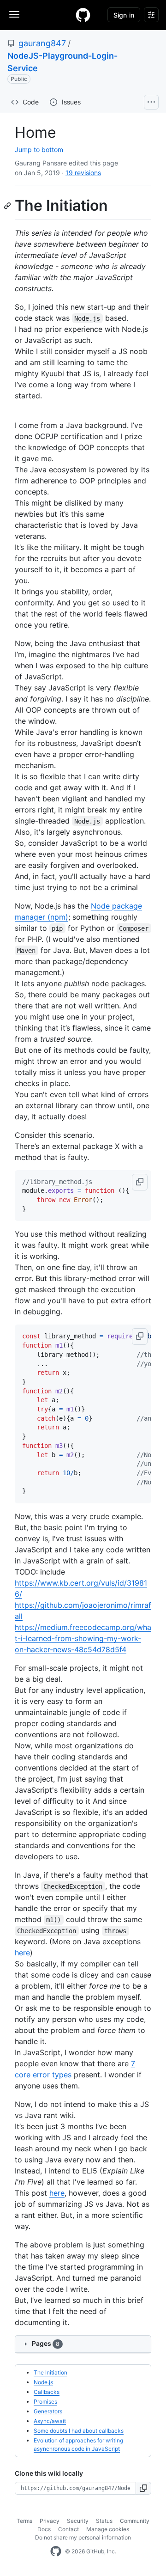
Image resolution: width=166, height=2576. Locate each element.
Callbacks (47, 2392)
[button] (140, 1182)
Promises (45, 2402)
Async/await (50, 2421)
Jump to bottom (39, 150)
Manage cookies (108, 2529)
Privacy (50, 2521)
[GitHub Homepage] (56, 2552)
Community (135, 2521)
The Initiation (50, 2372)
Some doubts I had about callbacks (79, 2431)
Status (104, 2521)
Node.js (43, 2382)
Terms (24, 2521)
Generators (48, 2411)
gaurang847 (42, 43)
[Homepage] (83, 15)
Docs (44, 2529)
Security (78, 2521)
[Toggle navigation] (14, 14)
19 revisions (83, 173)
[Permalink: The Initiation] (8, 206)
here (22, 1953)
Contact (68, 2529)
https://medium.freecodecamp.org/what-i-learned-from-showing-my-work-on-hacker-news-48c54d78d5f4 (83, 1638)
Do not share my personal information (83, 2537)
